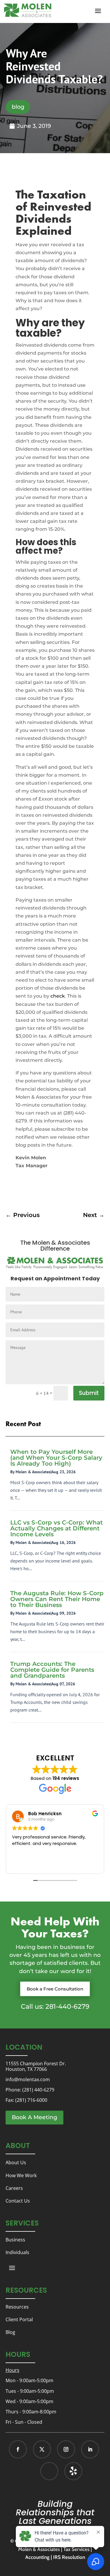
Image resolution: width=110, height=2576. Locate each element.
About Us (16, 2162)
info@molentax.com (28, 2079)
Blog (10, 2332)
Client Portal (19, 2319)
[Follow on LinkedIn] (90, 2449)
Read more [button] (24, 1865)
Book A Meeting (34, 2117)
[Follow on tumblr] (73, 2471)
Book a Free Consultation (55, 1989)
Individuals (17, 2252)
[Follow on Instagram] (66, 2449)
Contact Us (18, 2201)
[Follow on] (67, 2471)
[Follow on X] (42, 2449)
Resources (17, 2307)
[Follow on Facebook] (18, 2449)
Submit (89, 1393)
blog (18, 107)
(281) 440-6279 (38, 2090)
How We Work (21, 2175)
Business (15, 2240)
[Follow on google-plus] (49, 2471)
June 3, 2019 (34, 126)
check (58, 996)
